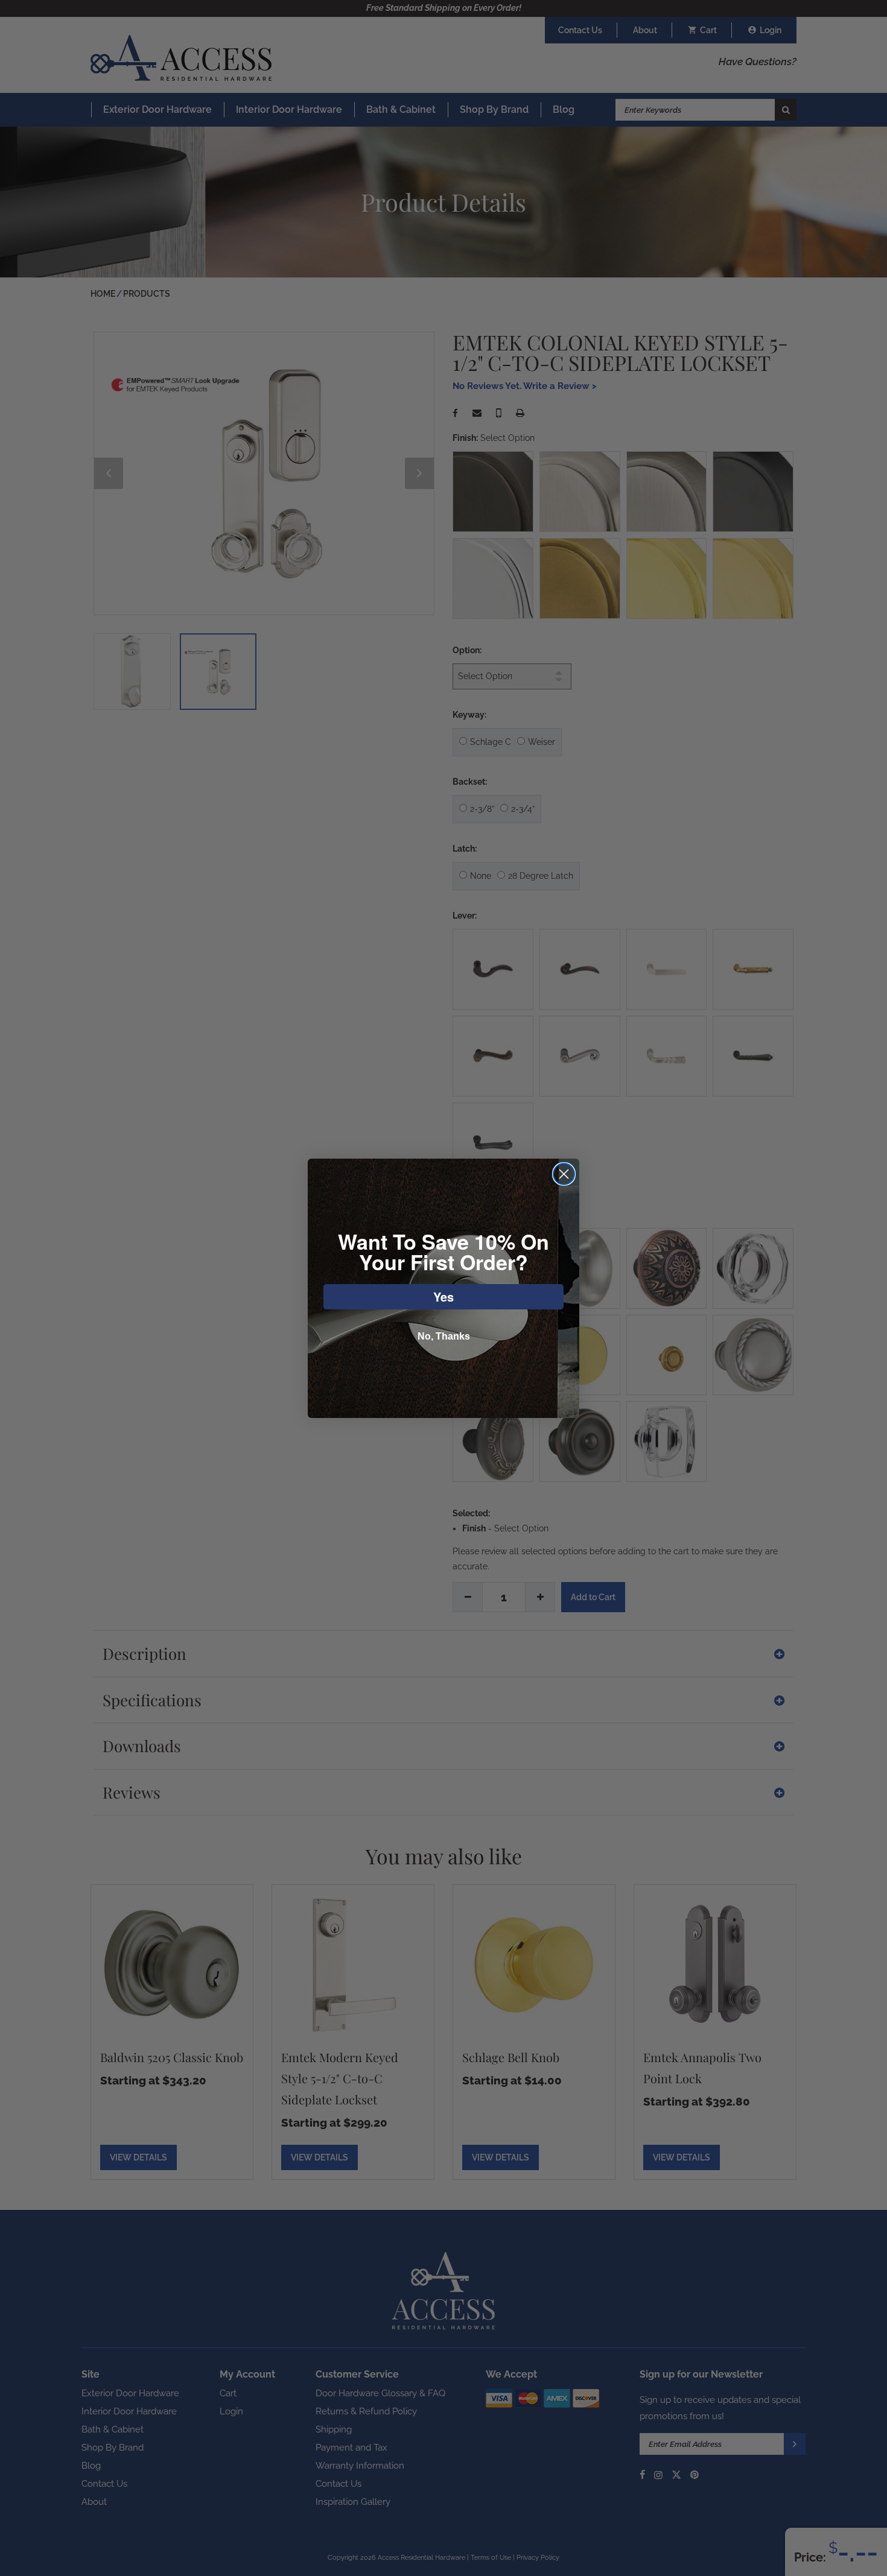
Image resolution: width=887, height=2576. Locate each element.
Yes (443, 1296)
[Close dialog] (564, 1174)
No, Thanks (444, 1336)
